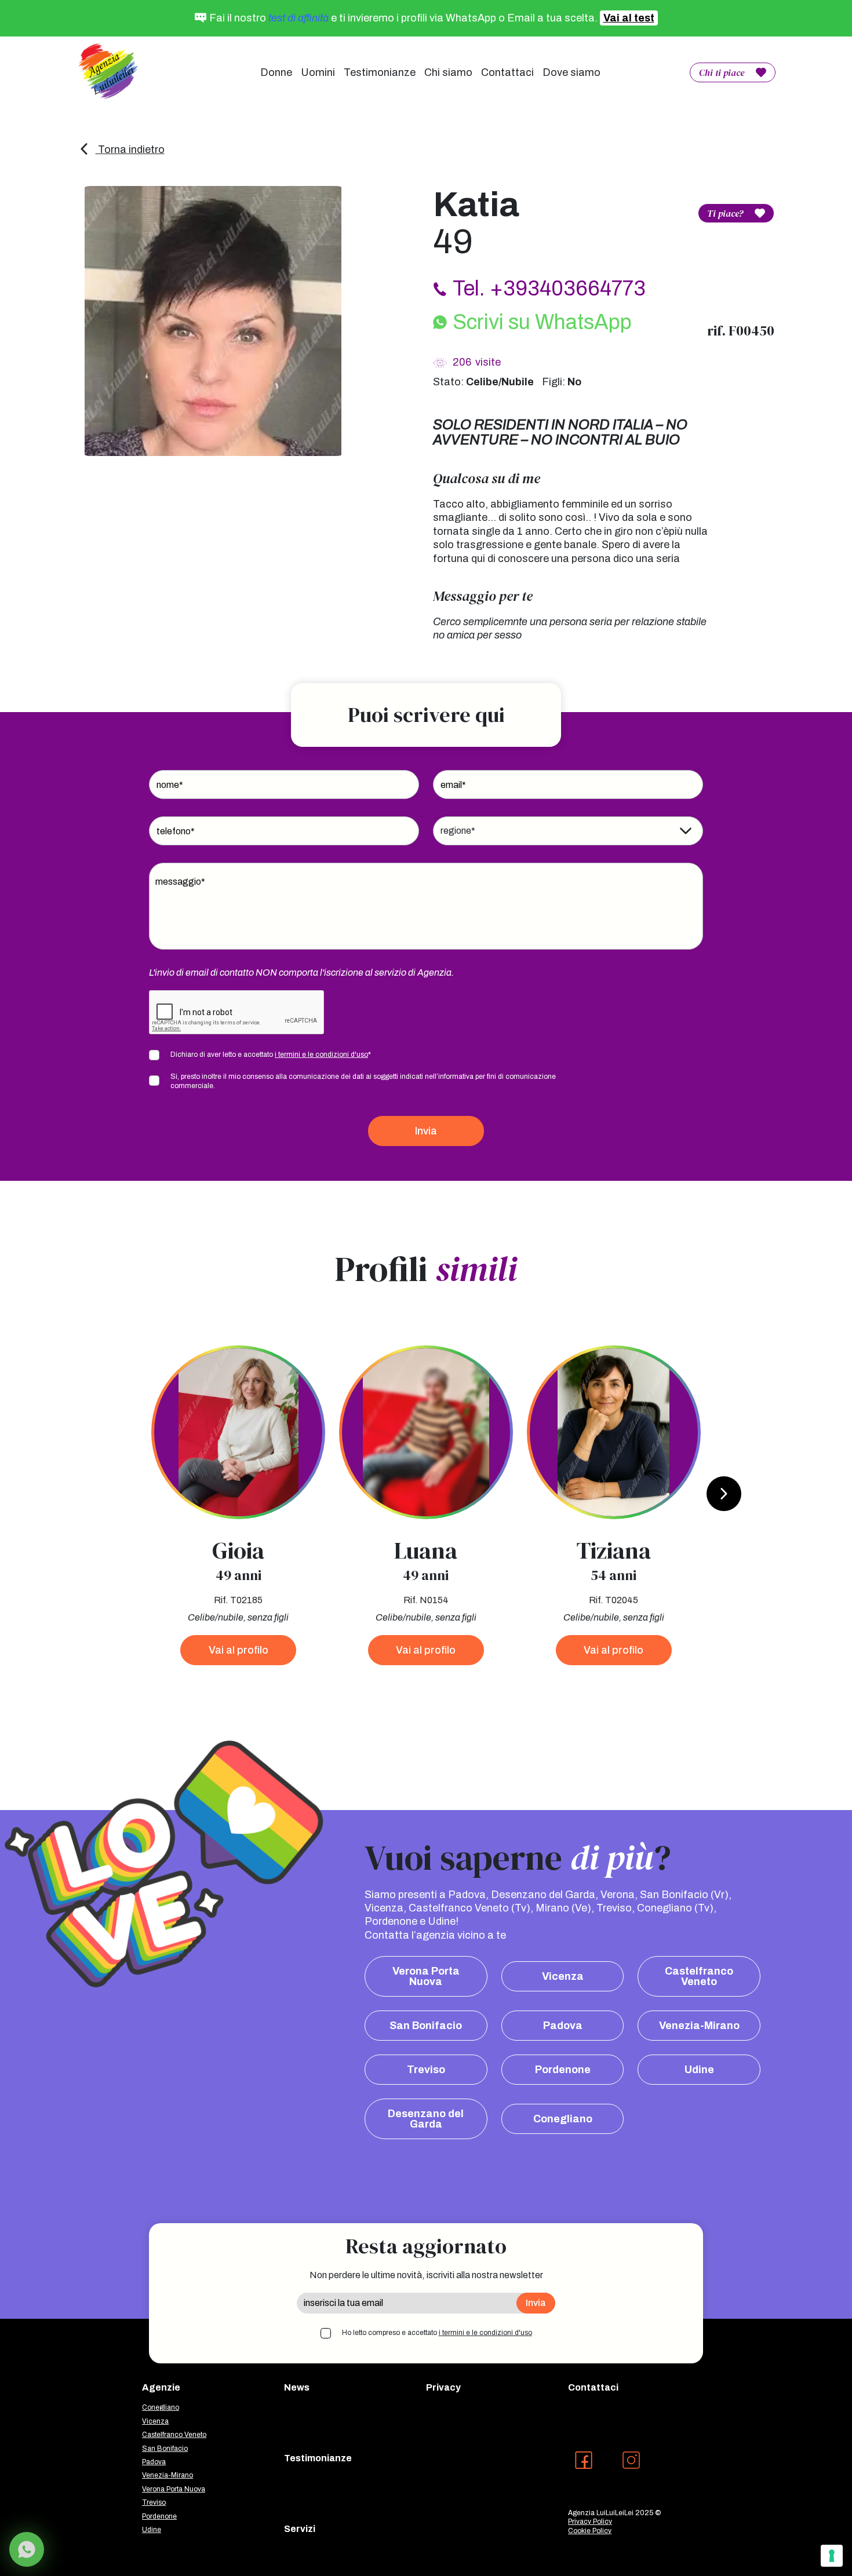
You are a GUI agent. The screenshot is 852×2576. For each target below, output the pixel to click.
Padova (563, 2026)
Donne (276, 72)
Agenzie (161, 2387)
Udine (699, 2070)
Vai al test (629, 18)
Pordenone (563, 2070)
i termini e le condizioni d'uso (321, 1055)
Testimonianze (380, 72)
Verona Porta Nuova (426, 1976)
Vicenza (563, 1976)
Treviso (426, 2070)
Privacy (443, 2387)
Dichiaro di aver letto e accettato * (271, 1055)
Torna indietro (130, 149)
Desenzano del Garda (426, 2119)
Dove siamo (571, 72)
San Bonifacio (426, 2026)
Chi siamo (448, 72)
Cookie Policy (590, 2531)
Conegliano (563, 2119)
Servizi (300, 2529)
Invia (426, 1131)
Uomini (318, 72)
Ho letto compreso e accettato (437, 2333)
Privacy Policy (590, 2522)
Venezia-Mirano (699, 2026)
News (297, 2387)
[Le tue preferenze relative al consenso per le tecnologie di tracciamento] (832, 2556)
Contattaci (507, 72)
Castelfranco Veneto (699, 1976)
